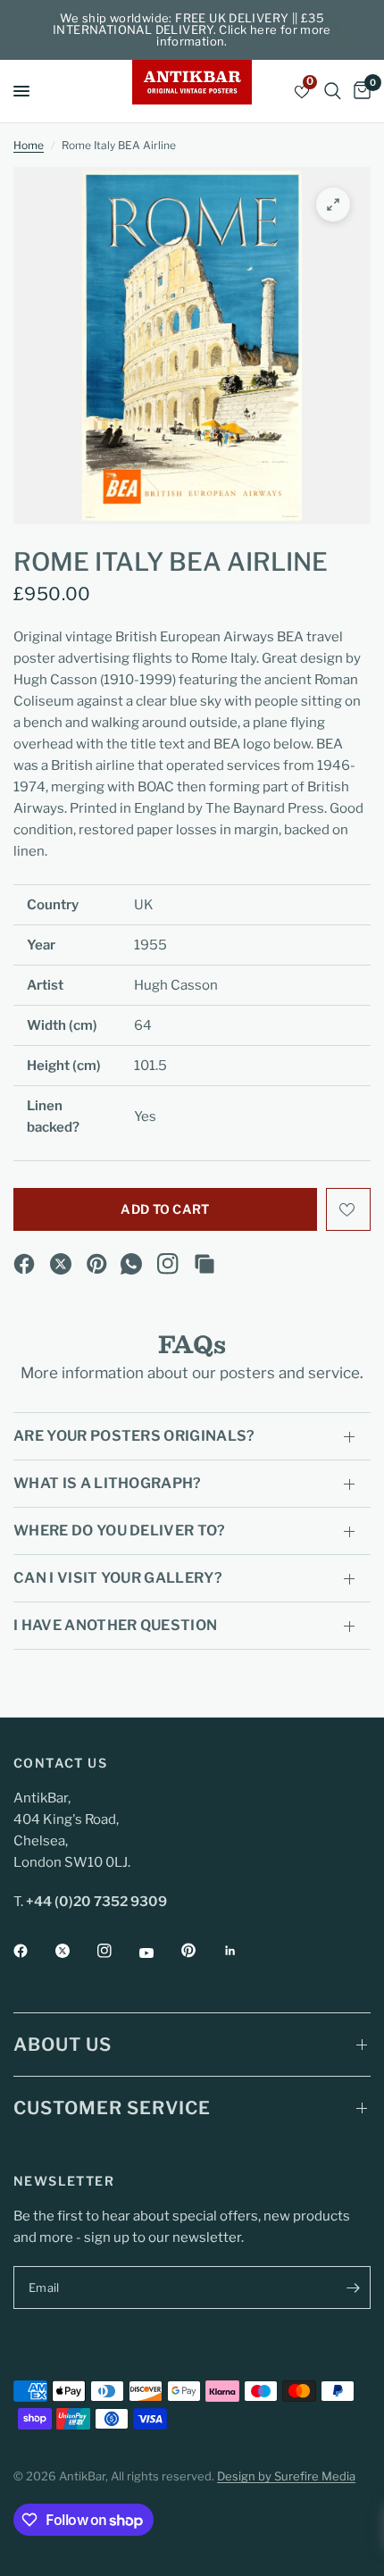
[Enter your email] (353, 2287)
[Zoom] (333, 205)
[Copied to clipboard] (205, 1264)
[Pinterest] (97, 1264)
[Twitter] (75, 1951)
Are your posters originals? (134, 1436)
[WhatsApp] (131, 1264)
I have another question (115, 1625)
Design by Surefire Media (286, 2476)
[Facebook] (24, 1264)
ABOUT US (63, 2045)
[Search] (333, 91)
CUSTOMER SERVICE (112, 2108)
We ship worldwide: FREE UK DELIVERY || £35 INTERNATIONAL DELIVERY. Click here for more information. (192, 29)
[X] (61, 1264)
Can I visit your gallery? (118, 1578)
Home (29, 145)
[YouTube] (159, 1953)
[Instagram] (168, 1264)
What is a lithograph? (108, 1483)
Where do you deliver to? (120, 1531)
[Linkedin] (243, 1951)
